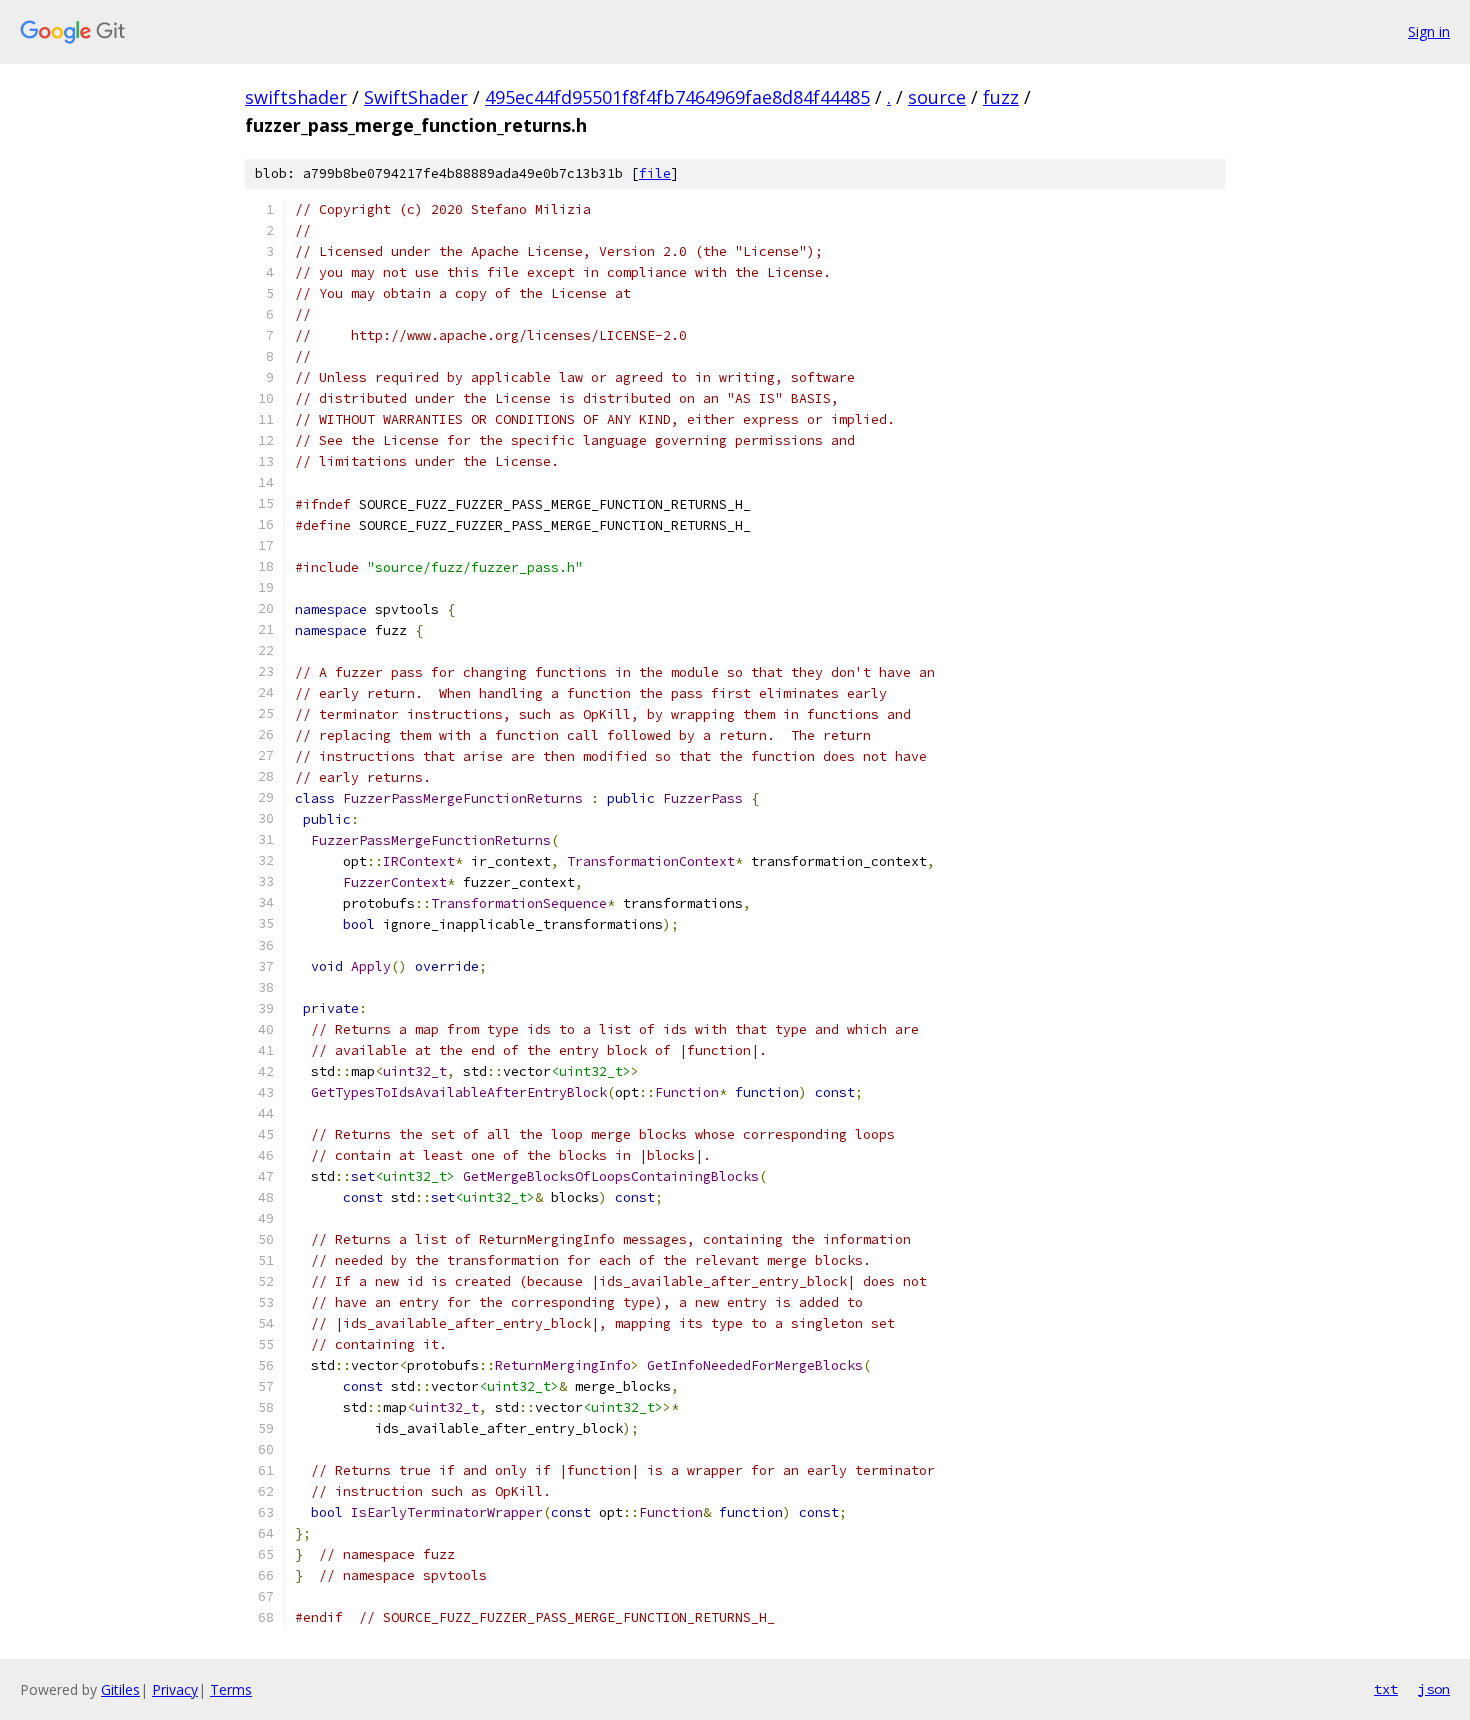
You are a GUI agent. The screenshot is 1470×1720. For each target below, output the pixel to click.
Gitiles (120, 1689)
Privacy (175, 1689)
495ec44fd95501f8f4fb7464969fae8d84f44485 (677, 97)
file (655, 173)
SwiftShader (416, 97)
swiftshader (296, 97)
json (1434, 1689)
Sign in (1429, 31)
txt (1386, 1689)
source (937, 97)
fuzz (1001, 97)
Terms (231, 1689)
